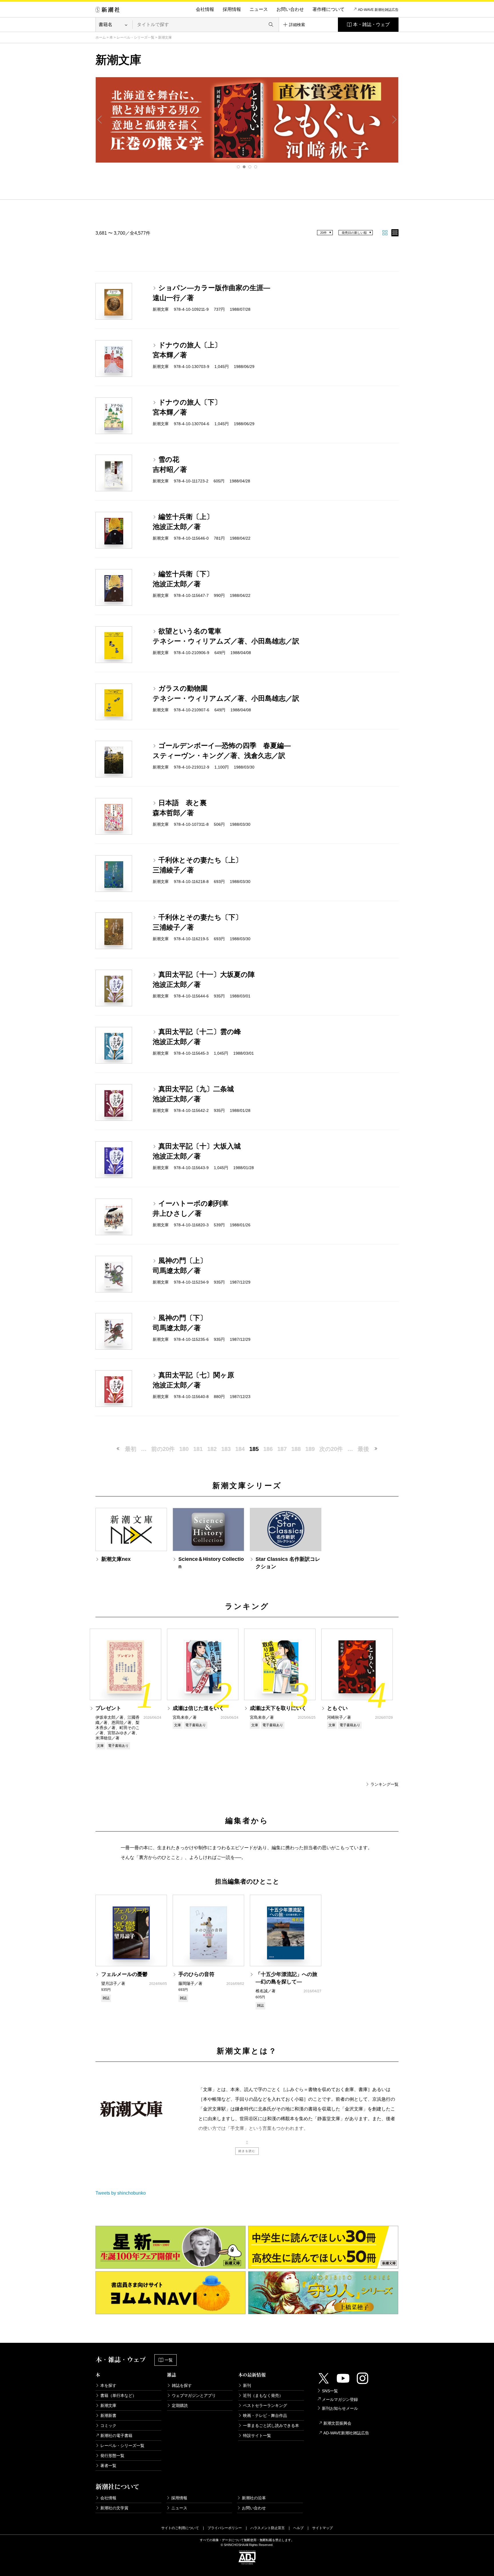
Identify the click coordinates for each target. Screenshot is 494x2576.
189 (310, 1449)
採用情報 (232, 9)
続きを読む (247, 2151)
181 (198, 1449)
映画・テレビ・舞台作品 (265, 2415)
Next (394, 120)
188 (296, 1449)
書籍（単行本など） (118, 2395)
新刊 (247, 2385)
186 (268, 1449)
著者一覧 (108, 2466)
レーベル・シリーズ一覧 (136, 37)
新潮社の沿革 (254, 2498)
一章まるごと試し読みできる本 (271, 2425)
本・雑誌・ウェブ (371, 24)
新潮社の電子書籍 (116, 2436)
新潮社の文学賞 (114, 2508)
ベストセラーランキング (265, 2405)
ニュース (259, 9)
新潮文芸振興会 (337, 2423)
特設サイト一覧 (257, 2436)
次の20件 (331, 1449)
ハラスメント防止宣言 (268, 2528)
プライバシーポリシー (225, 2528)
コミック (108, 2425)
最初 (131, 1449)
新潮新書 (108, 2415)
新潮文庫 (108, 2405)
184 (240, 1449)
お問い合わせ (290, 9)
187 (282, 1449)
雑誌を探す (182, 2385)
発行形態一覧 (112, 2456)
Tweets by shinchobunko (121, 2193)
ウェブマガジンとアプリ (194, 2395)
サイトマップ (322, 2528)
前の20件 (163, 1449)
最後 (363, 1449)
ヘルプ (298, 2528)
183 (226, 1449)
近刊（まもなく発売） (263, 2395)
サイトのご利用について (180, 2528)
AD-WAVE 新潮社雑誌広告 (378, 10)
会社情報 (205, 9)
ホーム (101, 37)
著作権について (328, 9)
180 (184, 1449)
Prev (100, 120)
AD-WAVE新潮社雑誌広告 (346, 2433)
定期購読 (180, 2405)
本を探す (108, 2385)
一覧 (169, 2360)
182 (212, 1449)
